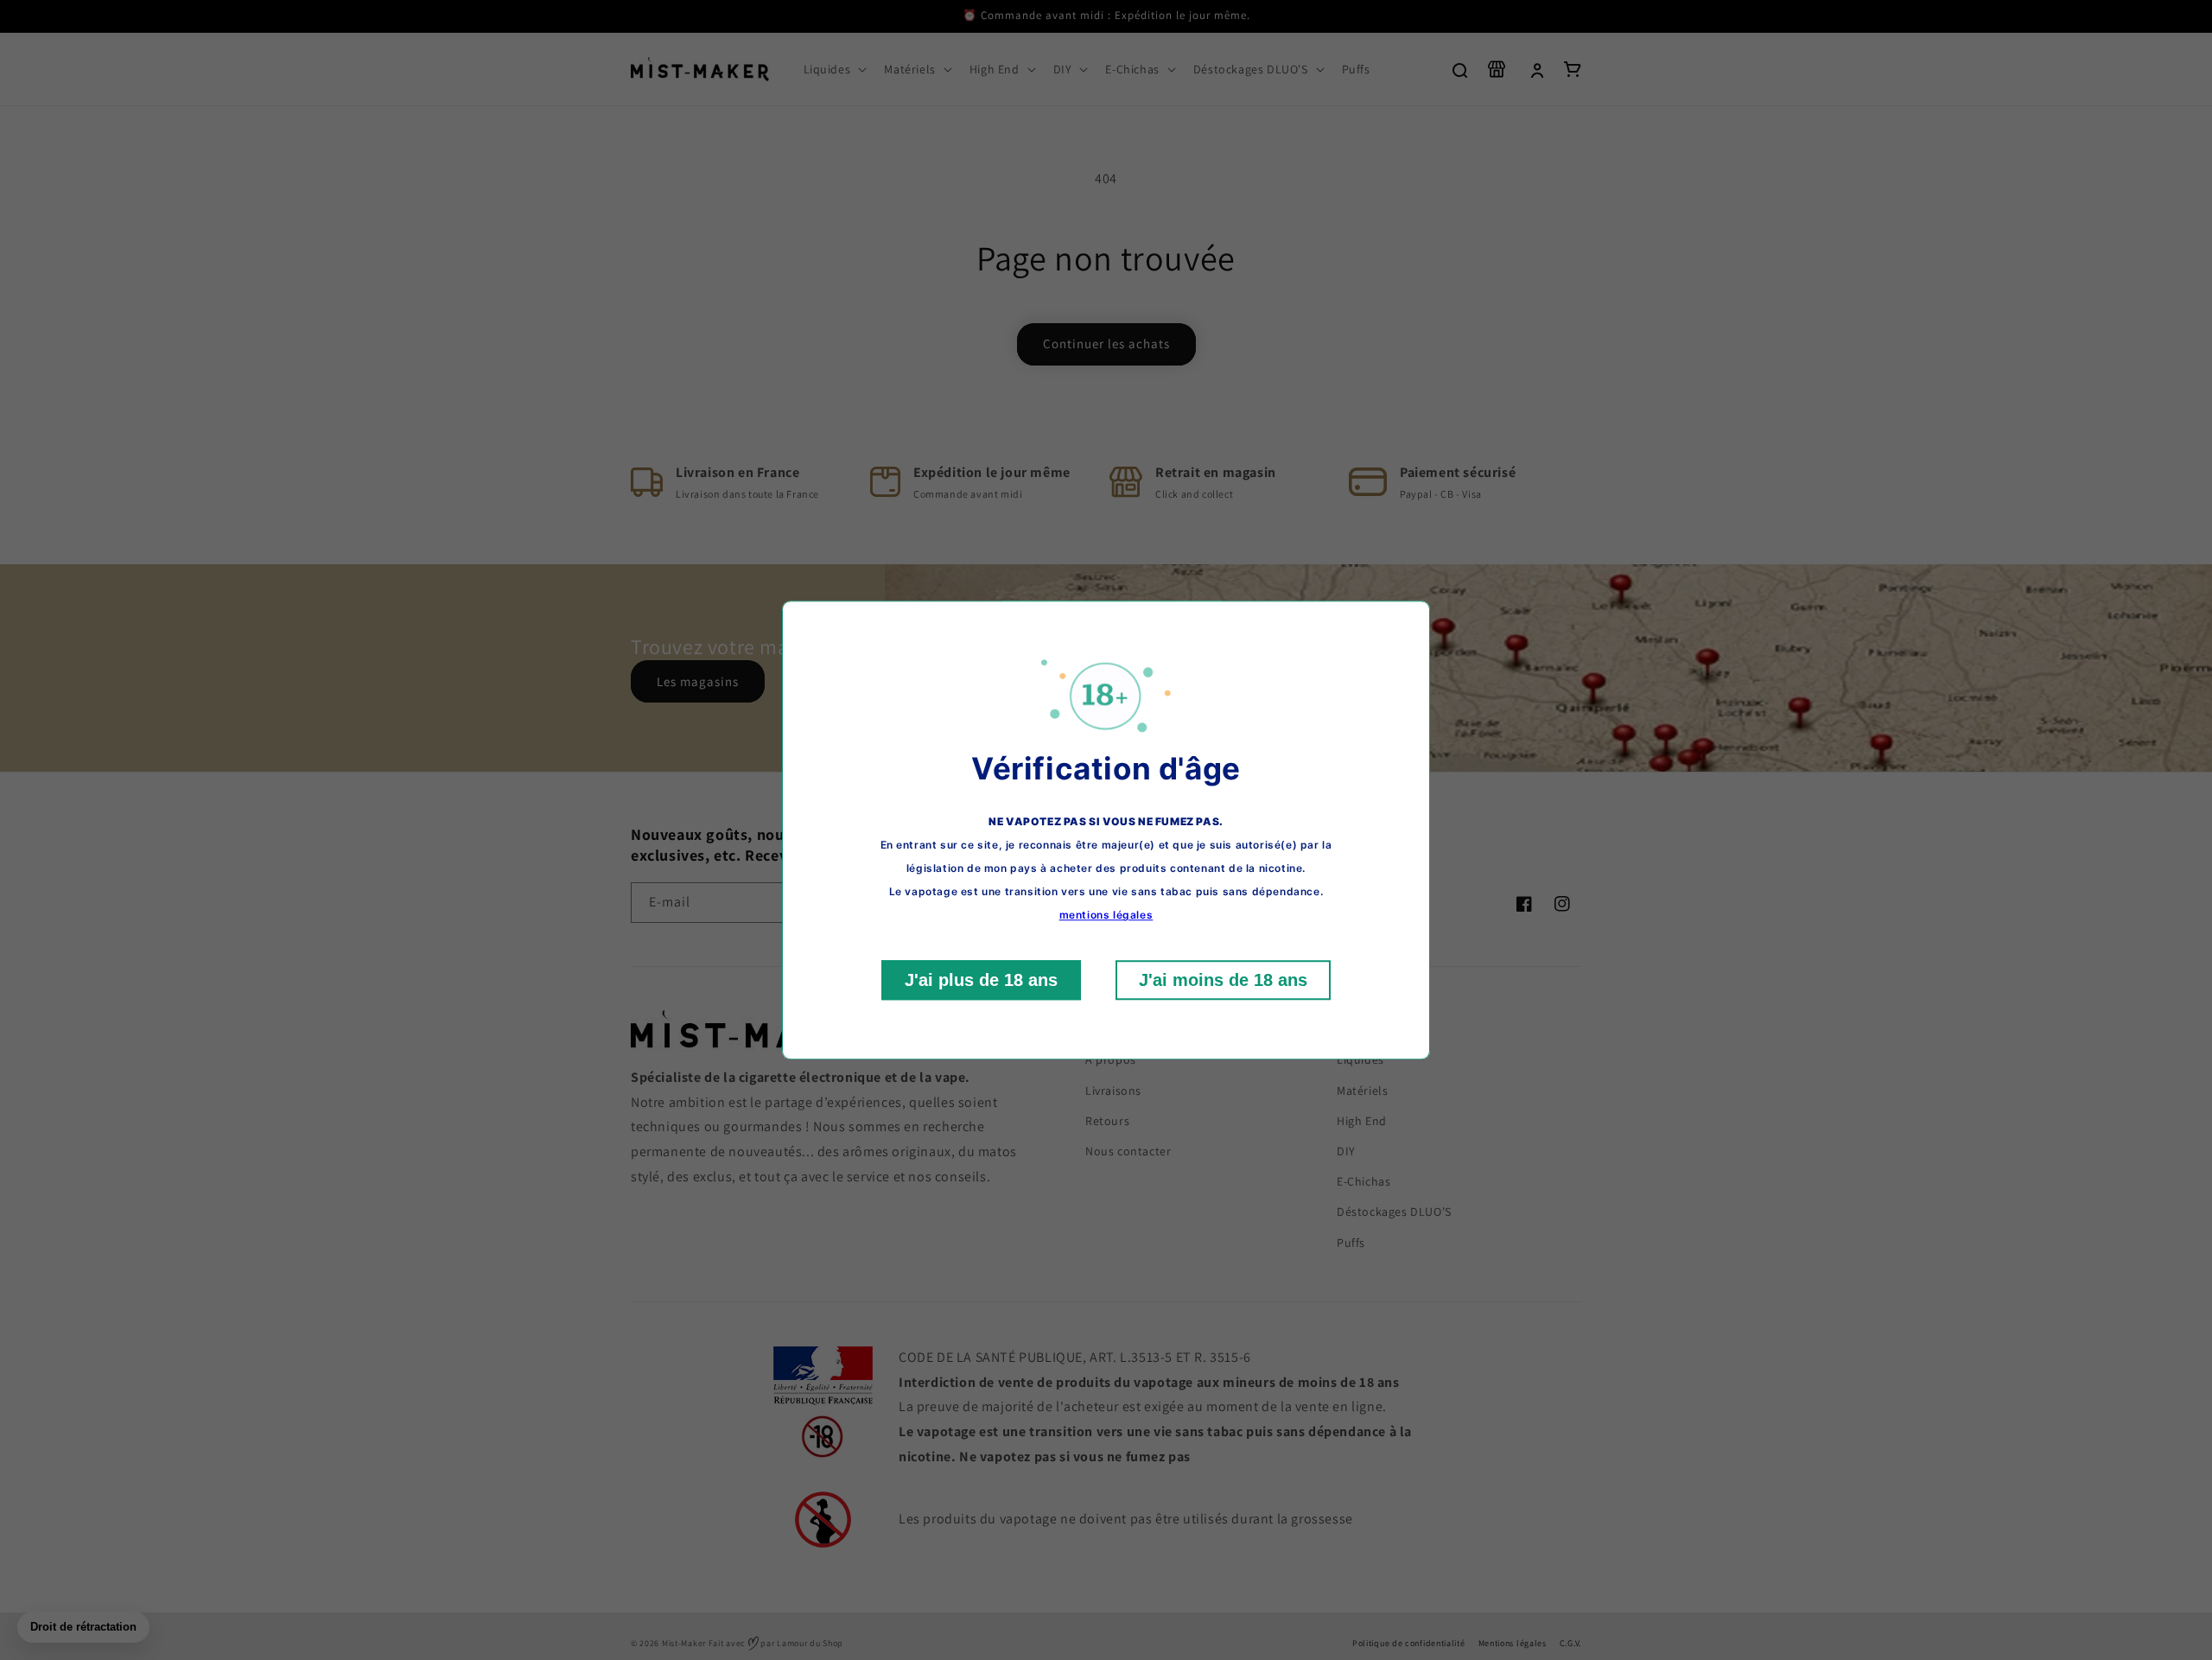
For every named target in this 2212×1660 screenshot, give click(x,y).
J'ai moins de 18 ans (1223, 980)
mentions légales (1106, 915)
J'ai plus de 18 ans (981, 980)
